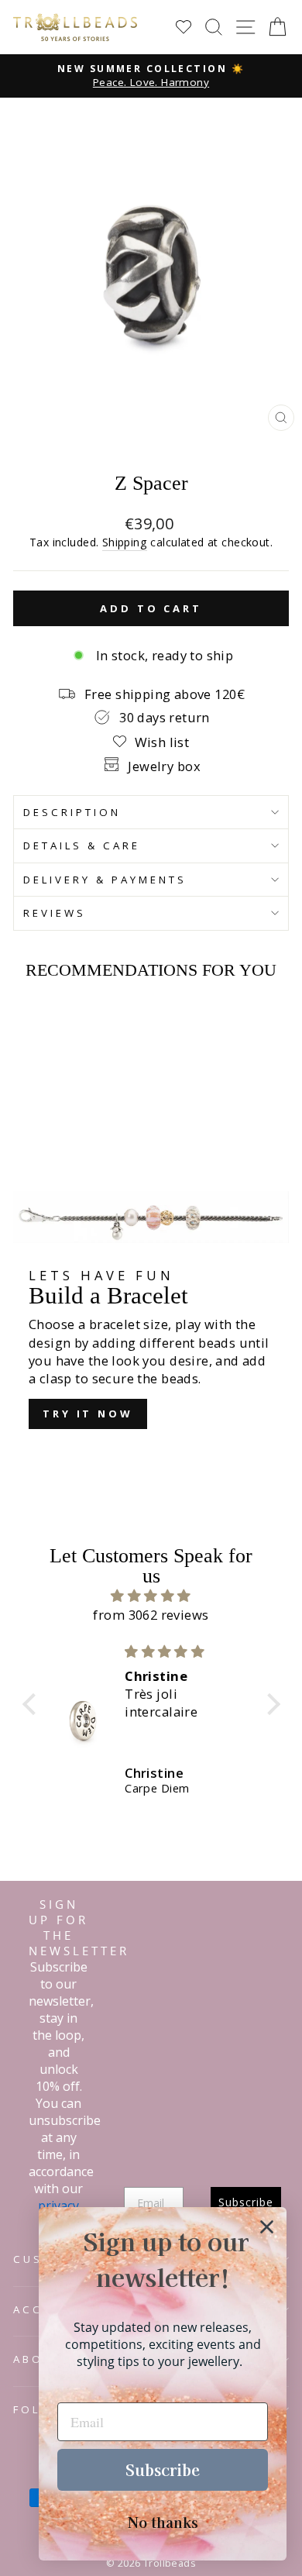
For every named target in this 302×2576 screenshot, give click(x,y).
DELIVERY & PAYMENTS (105, 880)
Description (72, 812)
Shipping (125, 542)
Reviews (55, 913)
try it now (88, 1414)
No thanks (163, 2522)
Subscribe (163, 2469)
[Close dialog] (267, 2227)
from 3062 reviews (151, 1615)
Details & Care (82, 845)
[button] (33, 1704)
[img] (151, 1596)
